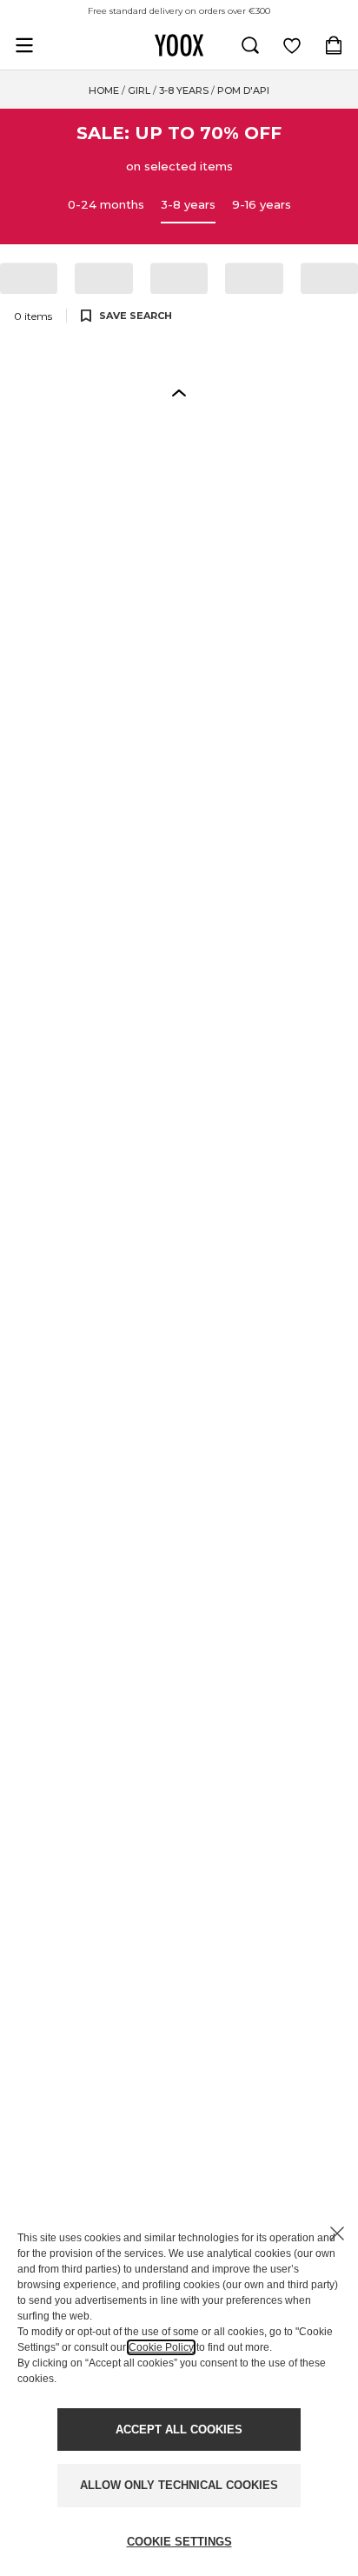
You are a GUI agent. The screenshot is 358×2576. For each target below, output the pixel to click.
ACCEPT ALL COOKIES (179, 2430)
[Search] (250, 45)
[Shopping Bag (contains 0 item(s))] (334, 45)
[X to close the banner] (337, 2233)
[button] (179, 392)
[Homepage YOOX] (179, 45)
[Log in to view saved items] (292, 45)
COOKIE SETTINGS (179, 2542)
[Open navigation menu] (24, 45)
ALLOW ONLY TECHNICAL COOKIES (179, 2485)
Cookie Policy (161, 2347)
